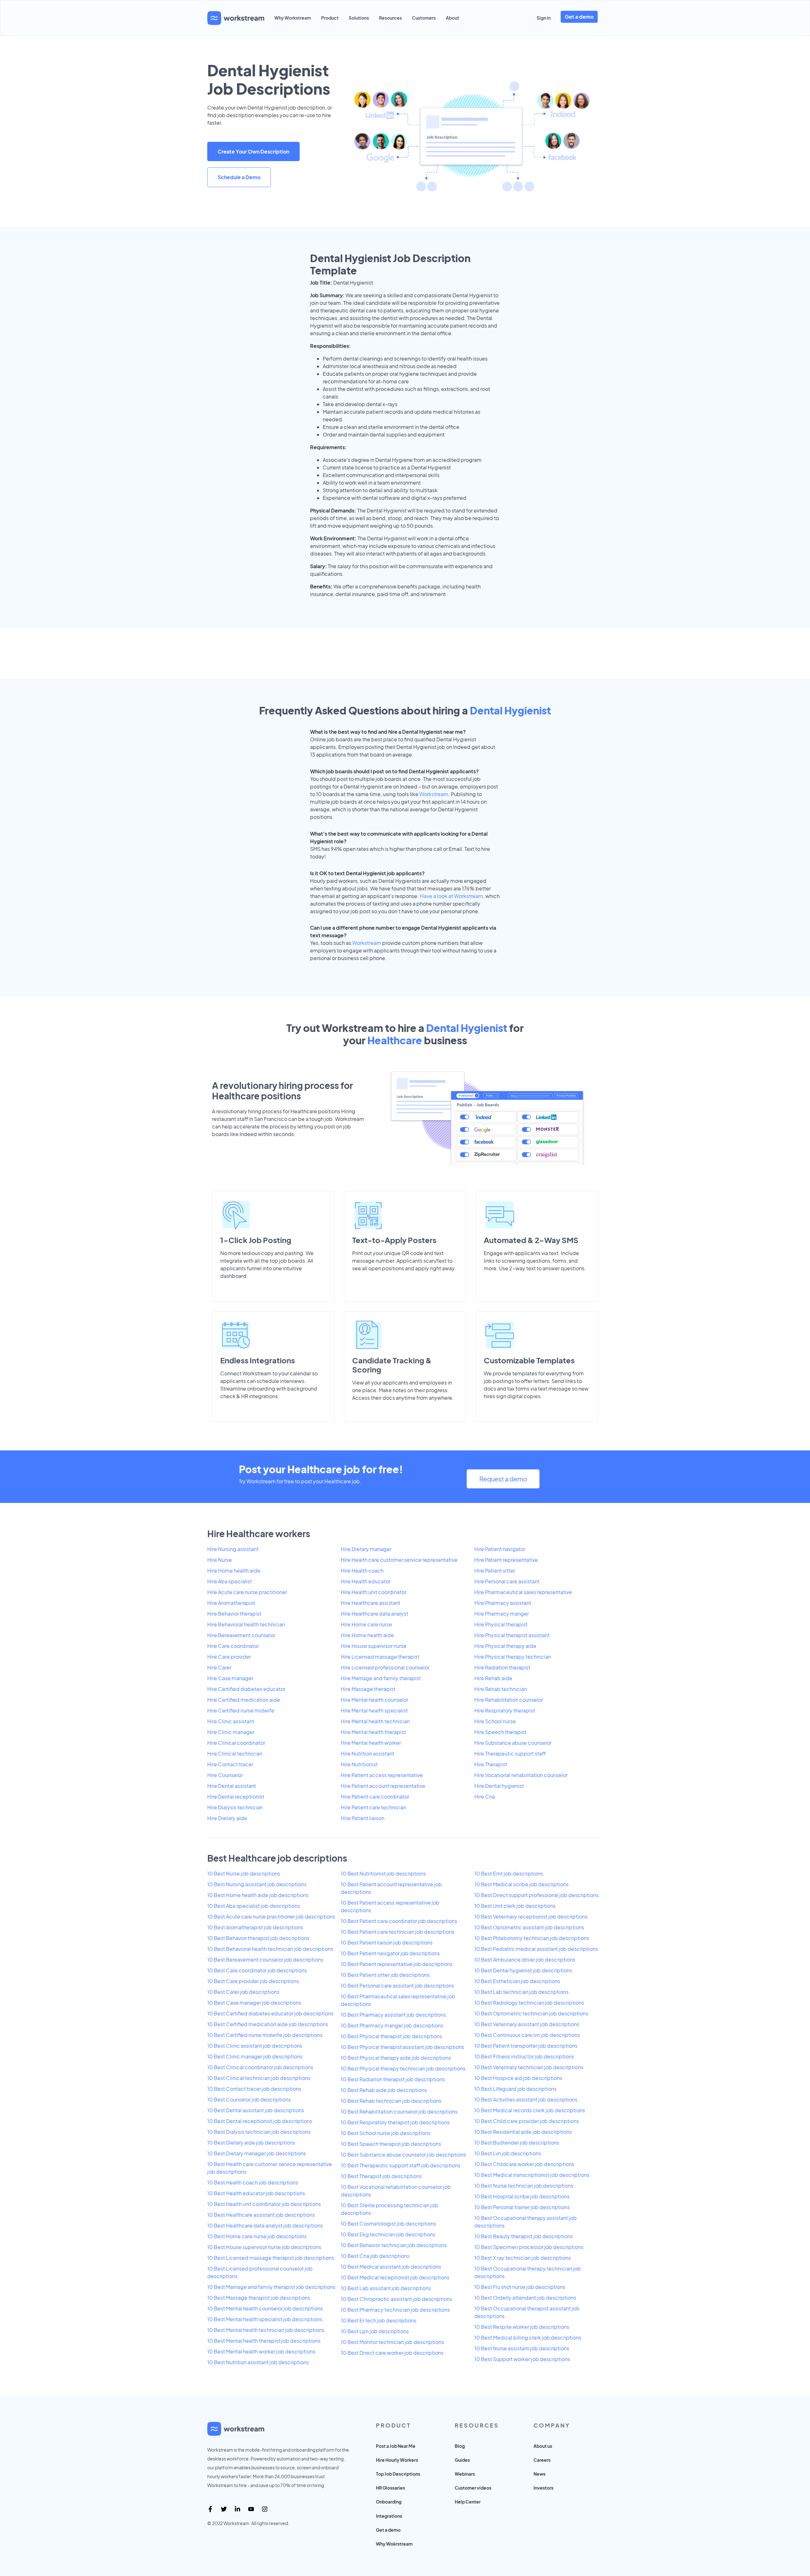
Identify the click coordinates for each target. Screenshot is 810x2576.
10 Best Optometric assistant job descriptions (529, 1927)
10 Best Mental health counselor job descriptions (265, 2308)
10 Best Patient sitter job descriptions (385, 1975)
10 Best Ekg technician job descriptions (388, 2234)
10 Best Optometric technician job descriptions (531, 2013)
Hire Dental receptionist (236, 1797)
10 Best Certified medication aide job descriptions (268, 2024)
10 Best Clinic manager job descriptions (255, 2056)
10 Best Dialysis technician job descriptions (259, 2132)
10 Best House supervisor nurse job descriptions (264, 2247)
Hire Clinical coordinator (236, 1743)
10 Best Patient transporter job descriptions (526, 2046)
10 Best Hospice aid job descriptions (518, 2078)
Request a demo (503, 1479)
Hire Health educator (366, 1581)
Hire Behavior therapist (234, 1614)
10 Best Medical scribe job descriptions (521, 1884)
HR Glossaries (390, 2488)
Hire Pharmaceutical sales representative (523, 1592)
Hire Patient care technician (374, 1807)
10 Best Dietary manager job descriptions (257, 2153)
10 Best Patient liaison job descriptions (387, 1942)
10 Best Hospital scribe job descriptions (522, 2196)
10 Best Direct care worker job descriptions (392, 2353)
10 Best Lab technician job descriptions (521, 1992)
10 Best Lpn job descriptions (375, 2331)
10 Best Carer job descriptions (243, 1992)
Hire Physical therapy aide (505, 1646)
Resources (390, 18)
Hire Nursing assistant (233, 1549)
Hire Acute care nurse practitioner (247, 1592)
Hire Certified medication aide (244, 1700)
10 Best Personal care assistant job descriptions (397, 1985)
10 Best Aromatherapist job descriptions (255, 1927)
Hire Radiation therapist (502, 1667)
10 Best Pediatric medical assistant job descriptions (536, 1949)
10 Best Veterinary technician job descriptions (529, 2067)
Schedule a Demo (239, 177)
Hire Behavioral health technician (246, 1624)
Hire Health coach (362, 1571)
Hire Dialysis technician (235, 1807)
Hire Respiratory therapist (505, 1710)
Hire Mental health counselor (374, 1700)
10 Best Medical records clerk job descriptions (530, 2110)
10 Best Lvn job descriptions (508, 2153)
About (452, 18)
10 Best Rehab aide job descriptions (384, 2090)
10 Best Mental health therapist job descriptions (264, 2341)
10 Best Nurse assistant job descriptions (522, 2348)
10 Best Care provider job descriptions (253, 1981)
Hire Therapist (491, 1764)
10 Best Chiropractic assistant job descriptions (396, 2299)
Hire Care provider (229, 1657)
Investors (543, 2488)
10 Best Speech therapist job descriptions (391, 2144)
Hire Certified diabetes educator (246, 1689)
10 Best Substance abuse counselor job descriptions (403, 2155)
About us (543, 2446)
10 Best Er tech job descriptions (379, 2320)
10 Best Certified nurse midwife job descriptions (265, 2035)
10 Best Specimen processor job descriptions (529, 2247)
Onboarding (389, 2502)
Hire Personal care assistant (507, 1581)
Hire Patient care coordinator (375, 1797)
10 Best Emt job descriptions (509, 1873)
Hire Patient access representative (382, 1775)
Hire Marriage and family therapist (381, 1678)
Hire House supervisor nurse (374, 1646)
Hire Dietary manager (366, 1549)
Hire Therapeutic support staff (510, 1753)
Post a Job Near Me (396, 2446)
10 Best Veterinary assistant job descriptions (527, 2024)
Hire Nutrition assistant (368, 1753)
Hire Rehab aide (493, 1678)
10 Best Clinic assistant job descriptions (255, 2046)
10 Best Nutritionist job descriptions (383, 1873)
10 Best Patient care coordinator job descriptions (399, 1921)
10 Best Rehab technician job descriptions (391, 2101)
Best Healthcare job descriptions (277, 1858)
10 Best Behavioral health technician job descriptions (270, 1949)
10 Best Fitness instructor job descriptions (524, 2056)
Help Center (468, 2502)
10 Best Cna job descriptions (375, 2256)
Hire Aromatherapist (231, 1603)
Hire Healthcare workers (259, 1533)
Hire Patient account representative (383, 1786)
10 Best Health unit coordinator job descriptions (264, 2204)
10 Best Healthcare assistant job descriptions (261, 2215)
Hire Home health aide (234, 1571)
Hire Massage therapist (368, 1689)
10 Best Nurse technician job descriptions (524, 2186)
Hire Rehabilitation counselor (509, 1700)
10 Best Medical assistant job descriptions (391, 2267)
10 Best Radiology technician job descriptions (529, 2003)
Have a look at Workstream (452, 896)
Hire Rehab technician (501, 1689)
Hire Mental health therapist (373, 1732)
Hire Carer (219, 1667)
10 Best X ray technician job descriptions (523, 2258)
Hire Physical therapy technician (513, 1657)
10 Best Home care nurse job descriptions (257, 2236)
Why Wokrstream (394, 2544)
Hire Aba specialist (230, 1581)
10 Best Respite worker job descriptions (522, 2327)
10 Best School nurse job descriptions (386, 2133)
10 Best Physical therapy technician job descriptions (403, 2068)
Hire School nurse (495, 1721)
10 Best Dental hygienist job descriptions (523, 1970)
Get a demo (579, 17)
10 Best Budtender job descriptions (517, 2142)
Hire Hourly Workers (397, 2460)
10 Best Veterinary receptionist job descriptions (531, 1916)
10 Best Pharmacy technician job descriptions (395, 2310)
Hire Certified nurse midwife (241, 1710)
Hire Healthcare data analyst (374, 1614)
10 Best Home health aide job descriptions (258, 1895)
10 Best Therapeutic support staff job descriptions (401, 2165)
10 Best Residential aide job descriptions (523, 2132)
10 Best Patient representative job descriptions (397, 1964)
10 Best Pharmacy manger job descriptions (392, 2025)
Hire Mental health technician (375, 1721)
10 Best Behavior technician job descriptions (394, 2245)
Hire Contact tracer (230, 1764)
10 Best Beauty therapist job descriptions (523, 2236)
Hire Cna (485, 1797)
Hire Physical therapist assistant (512, 1635)
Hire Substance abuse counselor (513, 1743)
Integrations (389, 2516)
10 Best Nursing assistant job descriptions (257, 1884)
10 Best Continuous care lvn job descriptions (527, 2035)
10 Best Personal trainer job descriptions (522, 2207)
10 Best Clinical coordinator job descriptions (260, 2067)
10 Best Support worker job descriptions (522, 2359)
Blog (460, 2446)
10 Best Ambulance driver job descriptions (525, 1960)
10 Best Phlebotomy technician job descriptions (532, 1938)
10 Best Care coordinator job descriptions (257, 1970)
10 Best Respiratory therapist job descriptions (395, 2122)
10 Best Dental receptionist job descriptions (260, 2121)
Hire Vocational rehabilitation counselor (521, 1775)
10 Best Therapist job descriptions (381, 2176)
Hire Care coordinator (233, 1646)
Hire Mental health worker (371, 1743)
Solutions (359, 18)
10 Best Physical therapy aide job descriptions (396, 2058)
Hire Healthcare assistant (371, 1603)
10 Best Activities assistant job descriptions (526, 2099)
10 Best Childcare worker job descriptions (524, 2164)
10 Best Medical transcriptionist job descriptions (532, 2175)
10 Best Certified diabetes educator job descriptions (270, 2013)
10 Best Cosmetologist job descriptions (388, 2224)
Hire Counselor (225, 1775)
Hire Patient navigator (500, 1549)
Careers (542, 2460)
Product (330, 18)
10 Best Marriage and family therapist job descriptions (271, 2287)
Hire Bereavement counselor (241, 1635)
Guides (462, 2460)
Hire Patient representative (506, 1560)
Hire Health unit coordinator (374, 1592)
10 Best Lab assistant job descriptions (386, 2288)
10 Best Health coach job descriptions (253, 2182)
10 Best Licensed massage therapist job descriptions (271, 2258)
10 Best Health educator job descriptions (256, 2193)
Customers (424, 18)
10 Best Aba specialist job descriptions (254, 1906)
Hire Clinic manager (231, 1732)
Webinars (465, 2474)
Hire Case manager (230, 1678)
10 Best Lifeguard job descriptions (515, 2089)
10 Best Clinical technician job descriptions (259, 2078)
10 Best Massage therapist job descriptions (259, 2298)
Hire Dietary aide (227, 1818)
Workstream (434, 794)
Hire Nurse (220, 1560)
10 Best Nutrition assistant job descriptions (258, 2362)
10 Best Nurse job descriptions (244, 1873)
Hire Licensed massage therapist (380, 1657)
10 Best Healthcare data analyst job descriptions (265, 2225)
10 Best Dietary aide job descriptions (251, 2142)
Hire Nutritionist (359, 1764)
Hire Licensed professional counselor (385, 1667)
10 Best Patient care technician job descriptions (398, 1932)
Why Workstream (293, 18)
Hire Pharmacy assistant (503, 1603)
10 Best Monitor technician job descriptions (392, 2342)
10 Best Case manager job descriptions (254, 2003)
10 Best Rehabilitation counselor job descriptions (399, 2111)
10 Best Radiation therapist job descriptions (393, 2079)
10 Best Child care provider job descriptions (527, 2121)
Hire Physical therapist (501, 1624)
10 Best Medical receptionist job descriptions (395, 2277)
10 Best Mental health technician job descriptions (266, 2330)
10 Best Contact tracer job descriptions (254, 2089)
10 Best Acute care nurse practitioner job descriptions (271, 1916)
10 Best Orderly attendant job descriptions (525, 2298)
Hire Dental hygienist (499, 1786)
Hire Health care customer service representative (399, 1560)
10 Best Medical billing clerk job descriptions (528, 2337)
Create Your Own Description (253, 151)
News (539, 2474)
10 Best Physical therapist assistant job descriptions (402, 2047)
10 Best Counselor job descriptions (249, 2099)
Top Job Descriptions (398, 2474)
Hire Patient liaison (363, 1818)
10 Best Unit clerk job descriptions (515, 1906)
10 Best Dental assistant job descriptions (256, 2110)
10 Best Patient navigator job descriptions (390, 1953)
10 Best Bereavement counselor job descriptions (265, 1960)
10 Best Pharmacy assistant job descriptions (393, 2015)
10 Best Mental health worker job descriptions (261, 2351)
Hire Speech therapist (500, 1732)
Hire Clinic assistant (231, 1721)
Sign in (544, 18)
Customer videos (473, 2488)
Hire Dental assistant (232, 1786)
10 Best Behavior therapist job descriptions (258, 1938)
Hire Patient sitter (495, 1571)
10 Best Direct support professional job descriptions (536, 1895)
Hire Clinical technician (235, 1753)
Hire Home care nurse (366, 1624)
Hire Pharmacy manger (502, 1614)
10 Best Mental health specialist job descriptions (265, 2319)
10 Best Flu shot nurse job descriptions (520, 2287)
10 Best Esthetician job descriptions (517, 1981)
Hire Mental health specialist (374, 1710)
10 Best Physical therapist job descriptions (391, 2036)
